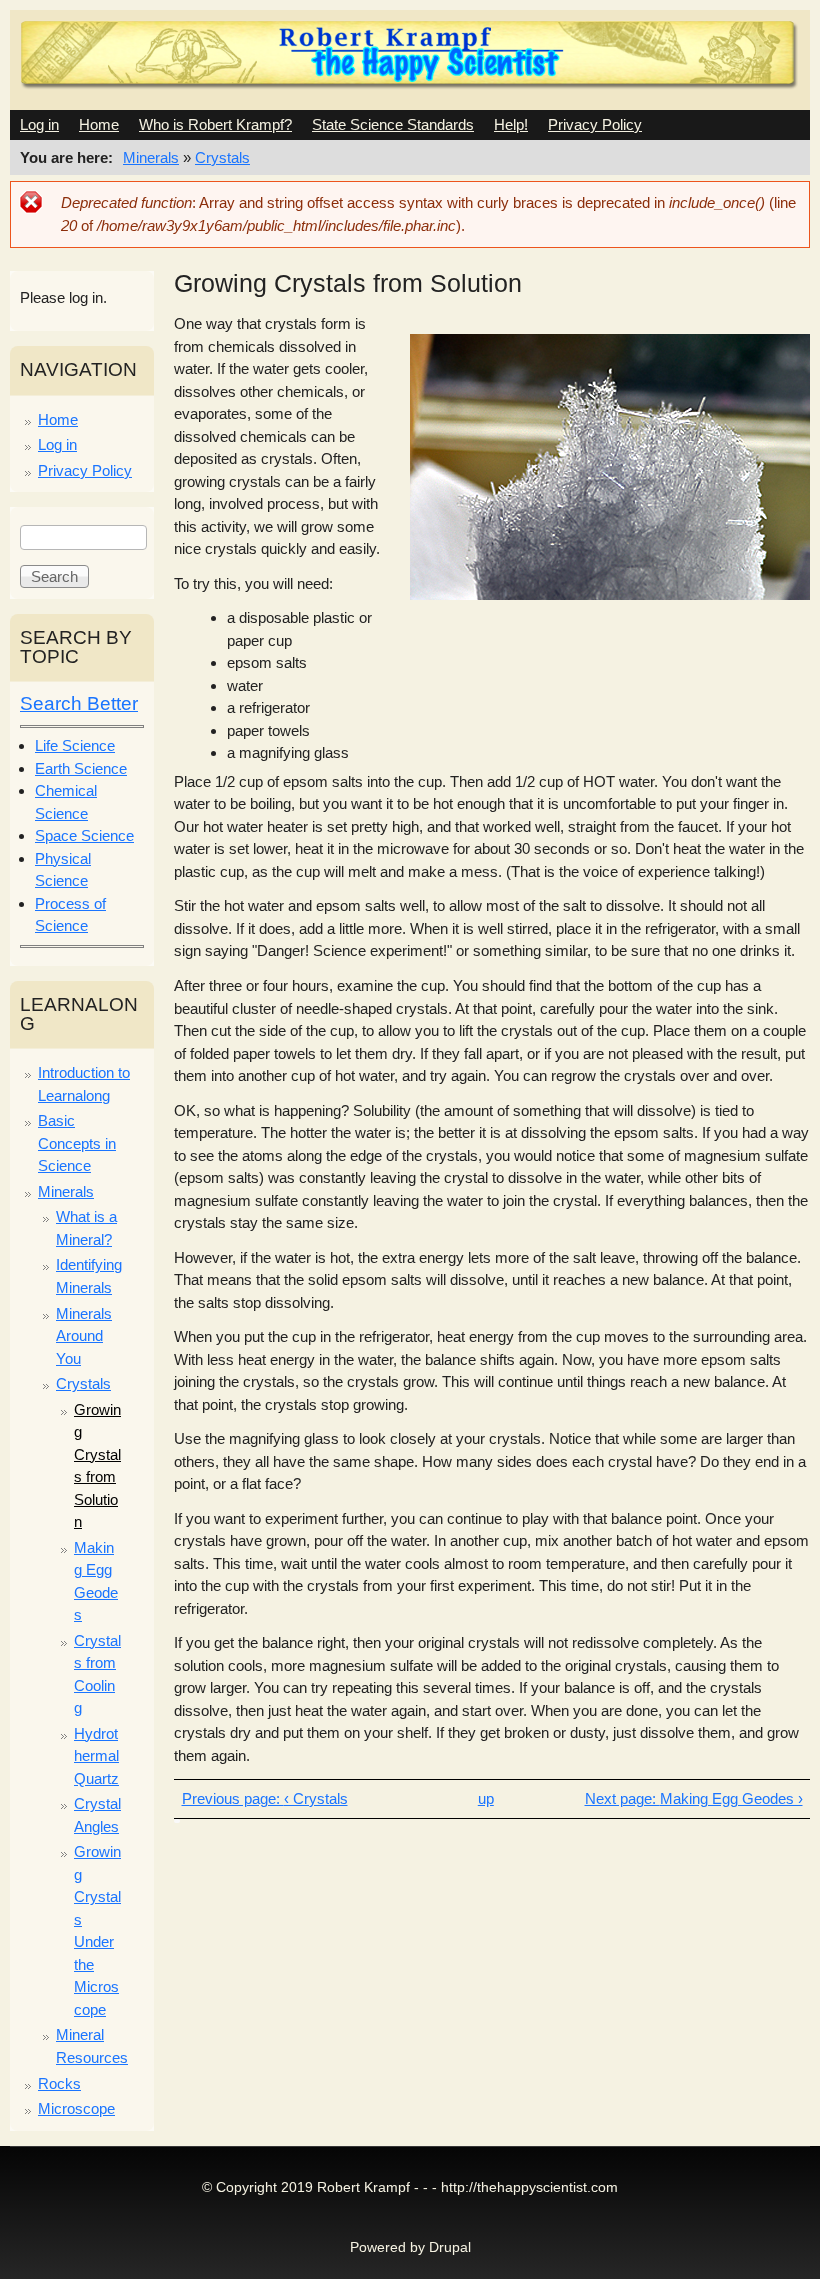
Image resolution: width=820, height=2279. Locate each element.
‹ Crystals (316, 1798)
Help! (511, 124)
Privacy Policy (595, 124)
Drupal (450, 2247)
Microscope (76, 2108)
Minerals (151, 157)
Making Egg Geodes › (731, 1798)
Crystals (222, 157)
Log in (39, 124)
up (486, 1798)
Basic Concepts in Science (77, 1143)
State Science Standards (393, 124)
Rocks (59, 2083)
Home (99, 124)
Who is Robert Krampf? (215, 124)
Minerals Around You (84, 1336)
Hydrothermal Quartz (96, 1756)
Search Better (79, 703)
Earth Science (81, 768)
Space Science (84, 835)
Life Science (75, 745)
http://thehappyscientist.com (529, 2187)
